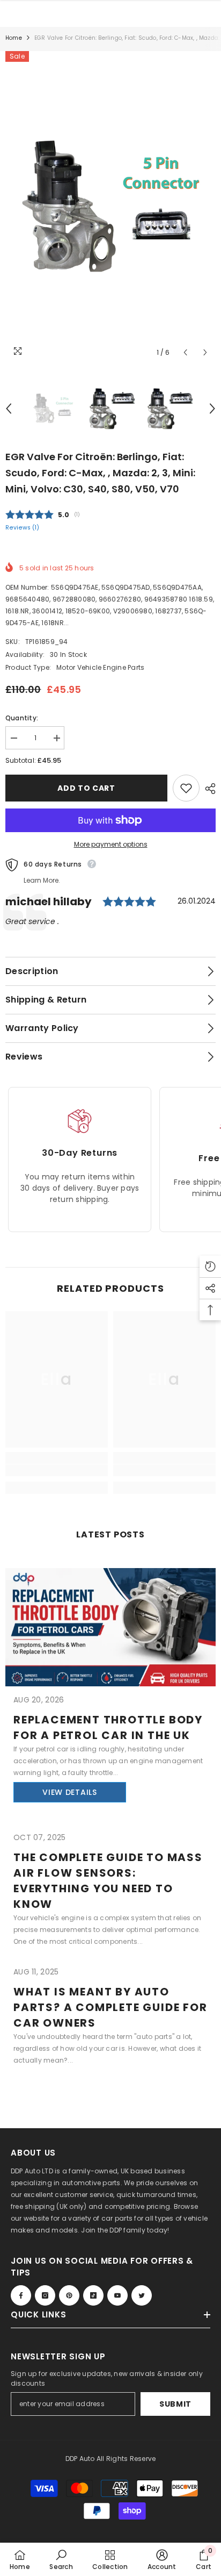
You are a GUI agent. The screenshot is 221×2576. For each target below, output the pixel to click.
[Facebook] (21, 2295)
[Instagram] (45, 2295)
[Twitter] (142, 2295)
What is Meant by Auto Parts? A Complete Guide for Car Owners (110, 2007)
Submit (175, 2404)
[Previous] (185, 352)
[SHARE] (208, 789)
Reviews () (22, 528)
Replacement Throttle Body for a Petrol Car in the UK (108, 1727)
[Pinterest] (69, 2295)
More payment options (111, 844)
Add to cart (86, 788)
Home (14, 38)
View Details (69, 1792)
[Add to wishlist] (186, 788)
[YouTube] (117, 2295)
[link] (57, 1470)
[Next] (205, 352)
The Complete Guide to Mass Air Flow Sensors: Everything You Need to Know (108, 1881)
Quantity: (22, 718)
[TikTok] (93, 2295)
